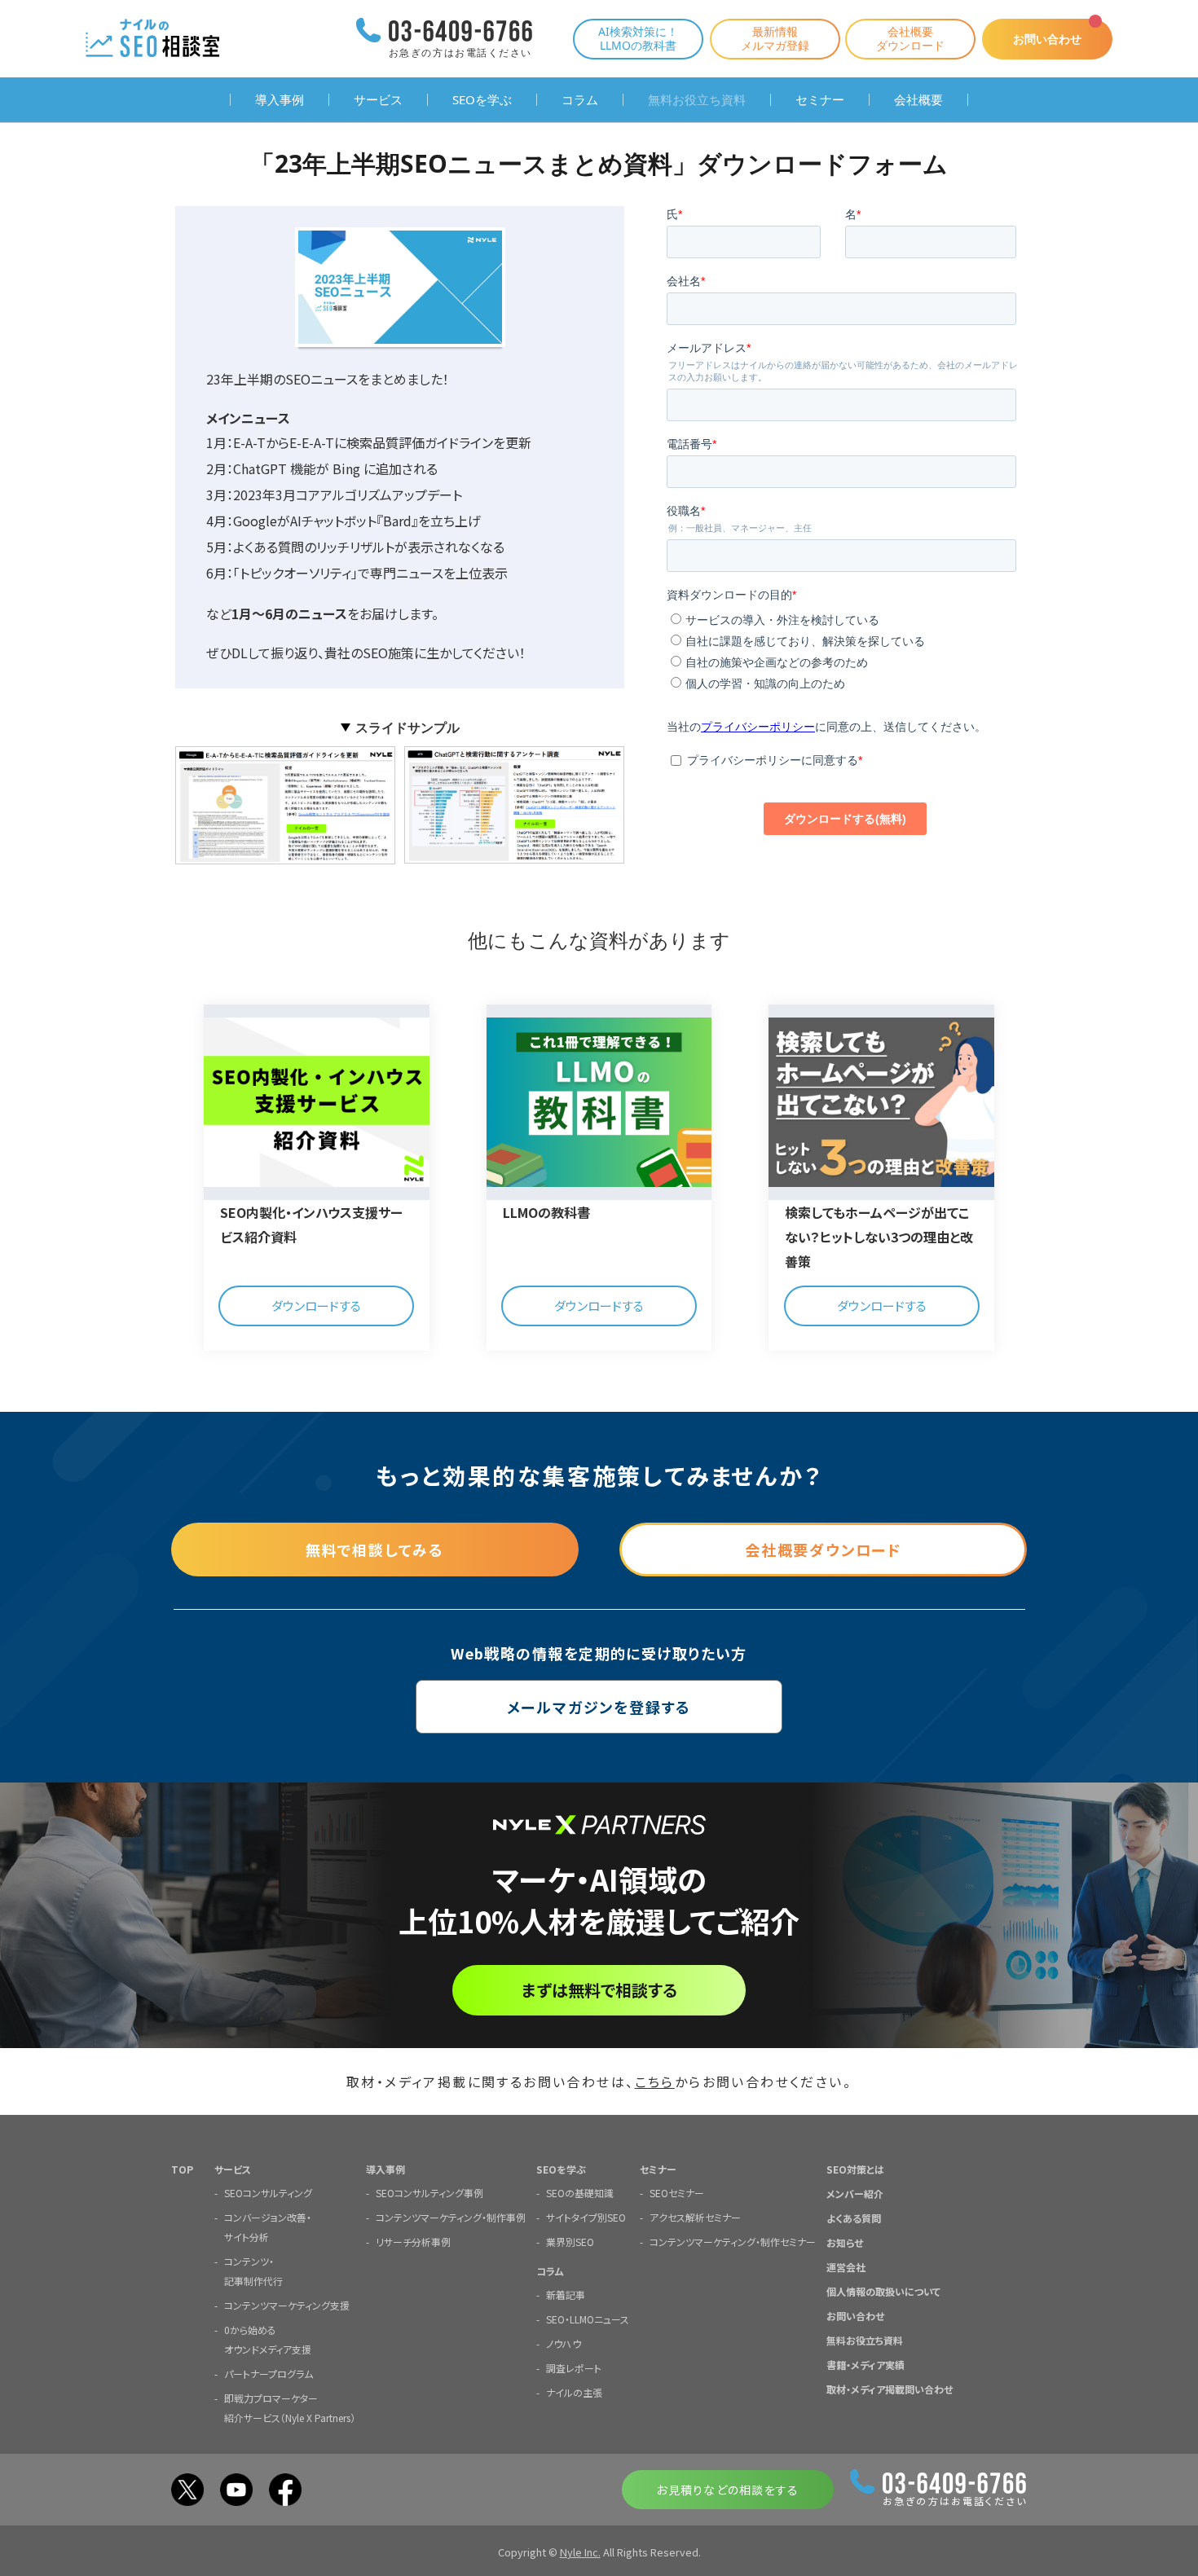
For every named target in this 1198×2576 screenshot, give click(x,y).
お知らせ (845, 2242)
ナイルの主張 (574, 2392)
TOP (182, 2169)
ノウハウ (564, 2343)
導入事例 (280, 100)
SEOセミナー (677, 2193)
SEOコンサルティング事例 (429, 2193)
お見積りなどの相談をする (727, 2490)
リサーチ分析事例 (413, 2242)
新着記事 (566, 2295)
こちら (655, 2081)
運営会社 (846, 2267)
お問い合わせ (1047, 39)
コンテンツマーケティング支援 (287, 2305)
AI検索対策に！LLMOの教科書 (638, 38)
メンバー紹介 (855, 2194)
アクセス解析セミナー (695, 2217)
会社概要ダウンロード (910, 38)
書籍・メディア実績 (865, 2365)
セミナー (820, 100)
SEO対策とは (855, 2169)
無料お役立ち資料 (697, 100)
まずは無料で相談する (599, 1990)
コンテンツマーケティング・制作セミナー (733, 2242)
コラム (580, 100)
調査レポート (574, 2368)
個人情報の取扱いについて (883, 2291)
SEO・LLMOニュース (588, 2319)
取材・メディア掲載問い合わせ (890, 2389)
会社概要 (918, 100)
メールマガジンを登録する (599, 1707)
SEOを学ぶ (482, 100)
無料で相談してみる (375, 1550)
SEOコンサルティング (268, 2193)
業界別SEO (570, 2242)
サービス (378, 100)
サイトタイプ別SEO (586, 2217)
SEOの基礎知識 (580, 2193)
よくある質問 (854, 2218)
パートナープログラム (269, 2374)
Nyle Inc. (580, 2552)
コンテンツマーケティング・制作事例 (451, 2217)
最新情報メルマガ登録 (775, 38)
